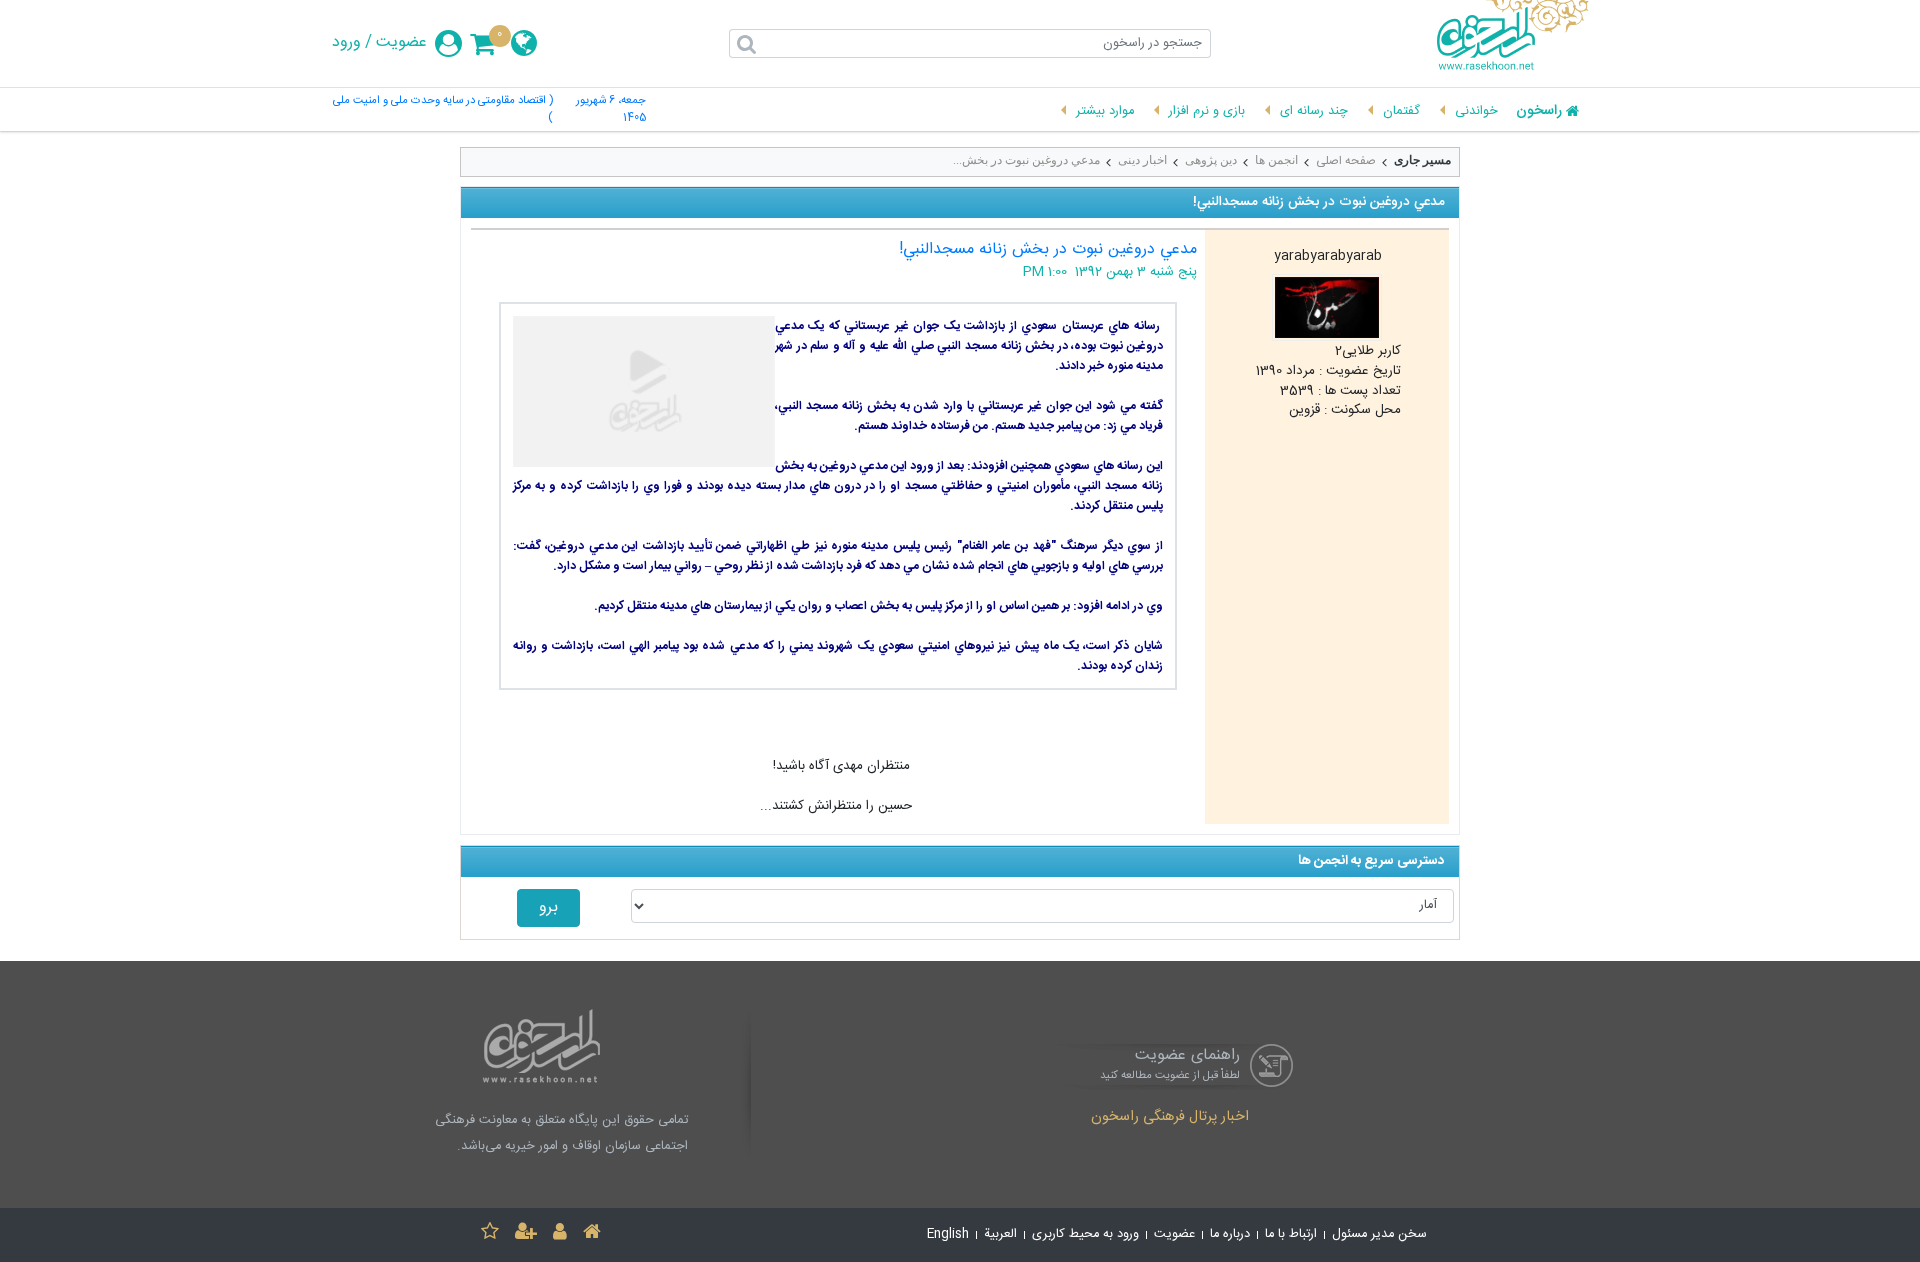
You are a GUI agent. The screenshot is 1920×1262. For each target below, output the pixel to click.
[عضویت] (526, 1234)
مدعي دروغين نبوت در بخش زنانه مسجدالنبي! (1048, 249)
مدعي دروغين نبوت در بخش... (1026, 160)
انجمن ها (1276, 160)
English (948, 1234)
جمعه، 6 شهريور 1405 (611, 110)
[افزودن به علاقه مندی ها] (490, 1234)
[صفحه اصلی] (592, 1234)
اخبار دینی (1142, 160)
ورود (346, 43)
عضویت (401, 43)
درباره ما (1230, 1234)
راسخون (1539, 112)
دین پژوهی (1211, 160)
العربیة (1000, 1234)
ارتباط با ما (1291, 1234)
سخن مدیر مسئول (1379, 1234)
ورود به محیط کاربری (1085, 1234)
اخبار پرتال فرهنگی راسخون (1170, 1118)
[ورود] (560, 1234)
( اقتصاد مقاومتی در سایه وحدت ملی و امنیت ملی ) (443, 110)
